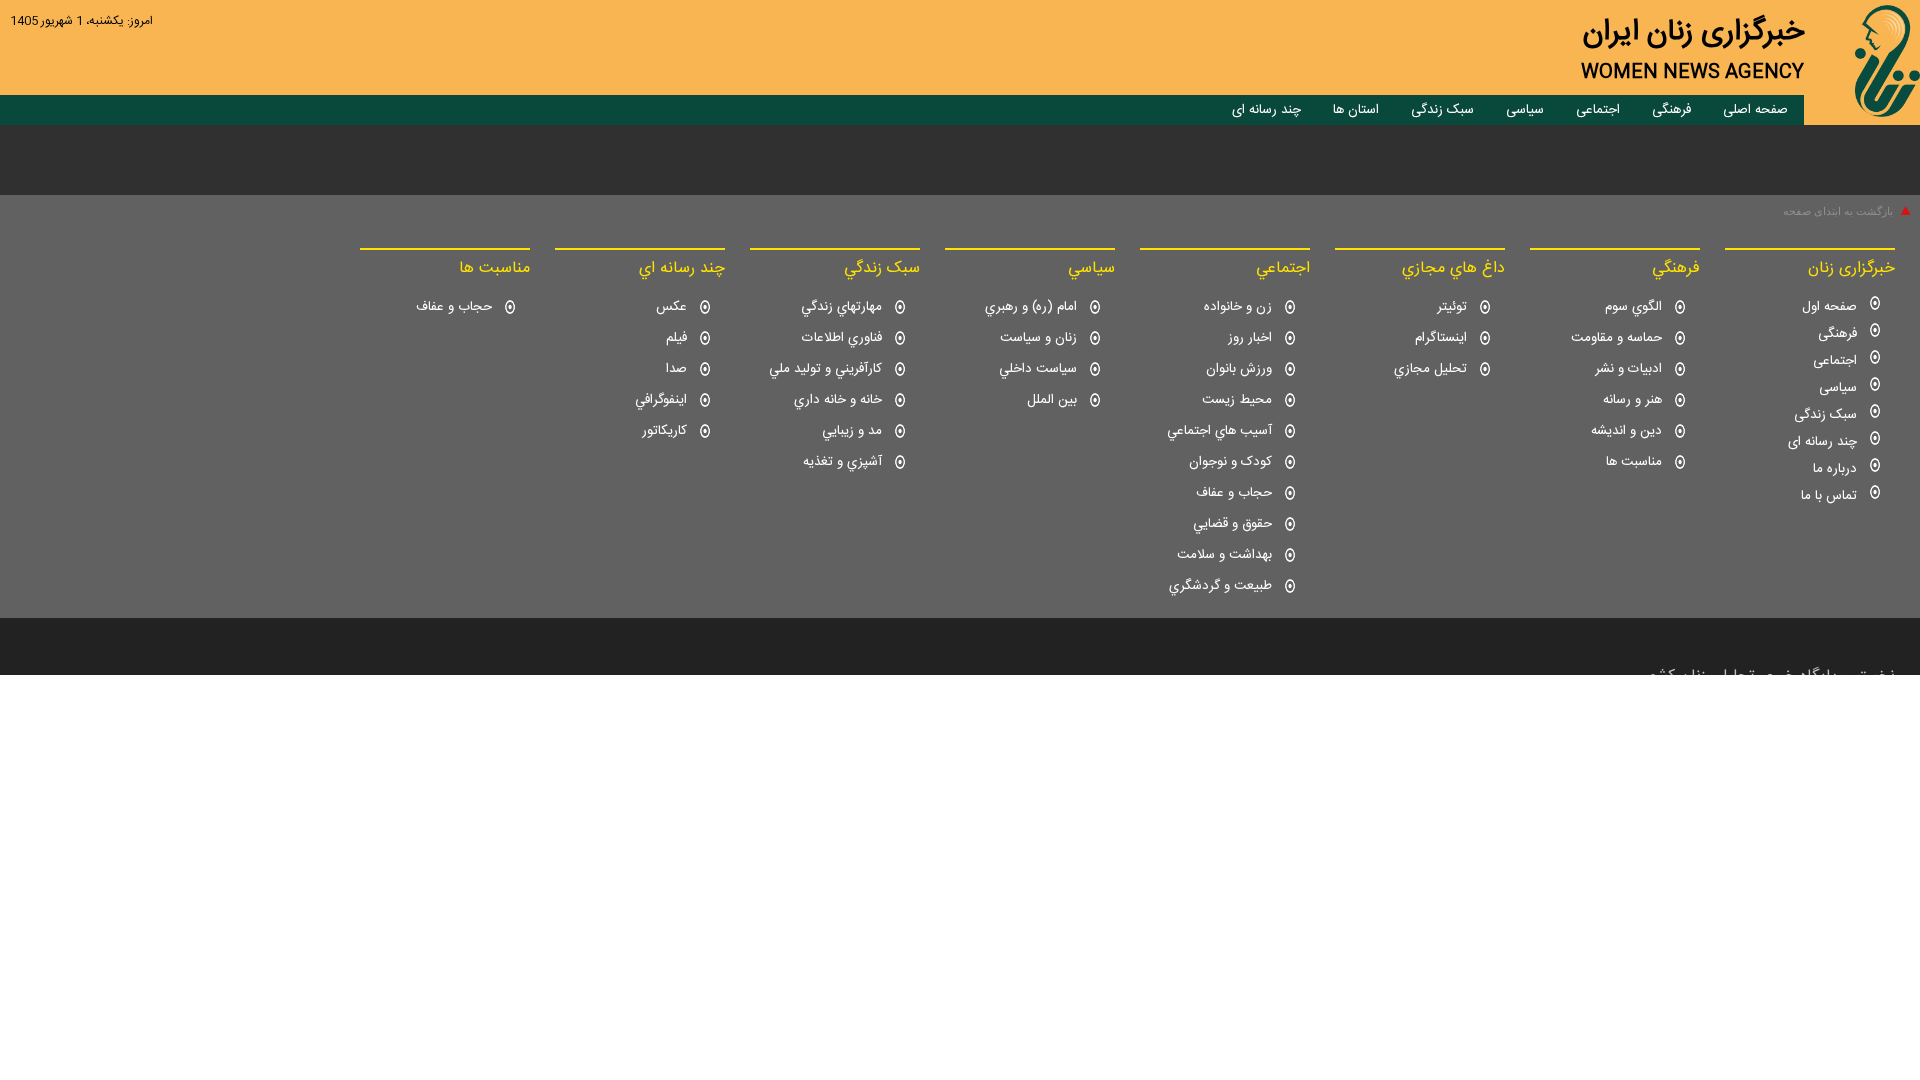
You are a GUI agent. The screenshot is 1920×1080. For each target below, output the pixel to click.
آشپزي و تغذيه (842, 462)
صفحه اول (1829, 307)
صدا (676, 369)
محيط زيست (1237, 400)
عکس (671, 307)
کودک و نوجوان (1230, 462)
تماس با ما (1829, 496)
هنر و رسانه (1632, 400)
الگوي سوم (1633, 307)
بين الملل (1052, 400)
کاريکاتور (664, 431)
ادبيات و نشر (1628, 369)
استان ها (1356, 110)
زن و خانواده (1238, 307)
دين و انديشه (1626, 431)
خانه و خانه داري (838, 400)
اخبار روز (1250, 338)
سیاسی (1525, 110)
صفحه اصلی (1755, 110)
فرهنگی (1671, 110)
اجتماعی (1598, 110)
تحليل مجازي (1430, 369)
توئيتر (1452, 307)
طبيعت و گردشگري (1220, 586)
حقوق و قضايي (1232, 524)
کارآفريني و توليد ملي (825, 369)
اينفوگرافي (661, 400)
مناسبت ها (1634, 462)
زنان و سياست (1038, 338)
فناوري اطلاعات (842, 338)
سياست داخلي (1038, 369)
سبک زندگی (1442, 110)
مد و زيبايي (852, 431)
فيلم (676, 338)
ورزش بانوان (1239, 369)
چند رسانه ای (1266, 110)
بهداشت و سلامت (1224, 555)
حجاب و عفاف (1234, 493)
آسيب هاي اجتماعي (1219, 431)
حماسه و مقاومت (1616, 338)
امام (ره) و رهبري (1031, 307)
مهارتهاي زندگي (841, 307)
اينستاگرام (1441, 338)
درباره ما (1835, 469)
